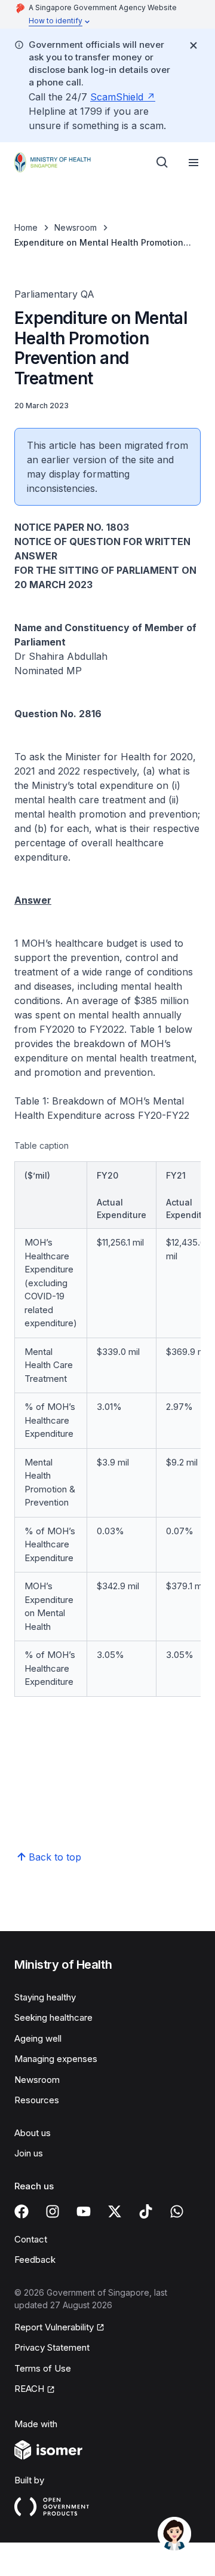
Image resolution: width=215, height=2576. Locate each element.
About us (33, 2133)
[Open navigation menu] (193, 163)
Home (26, 227)
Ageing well (38, 2038)
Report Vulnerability (54, 2327)
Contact (31, 2239)
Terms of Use (43, 2368)
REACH (29, 2389)
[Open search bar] (162, 163)
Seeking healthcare (53, 2017)
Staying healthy (45, 1997)
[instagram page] (53, 2211)
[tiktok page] (146, 2211)
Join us (29, 2153)
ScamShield (117, 97)
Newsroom (76, 227)
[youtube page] (84, 2211)
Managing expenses (56, 2059)
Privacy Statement (52, 2347)
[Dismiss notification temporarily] (193, 45)
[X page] (115, 2211)
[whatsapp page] (177, 2211)
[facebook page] (21, 2211)
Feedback (35, 2260)
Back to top (55, 1857)
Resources (37, 2100)
